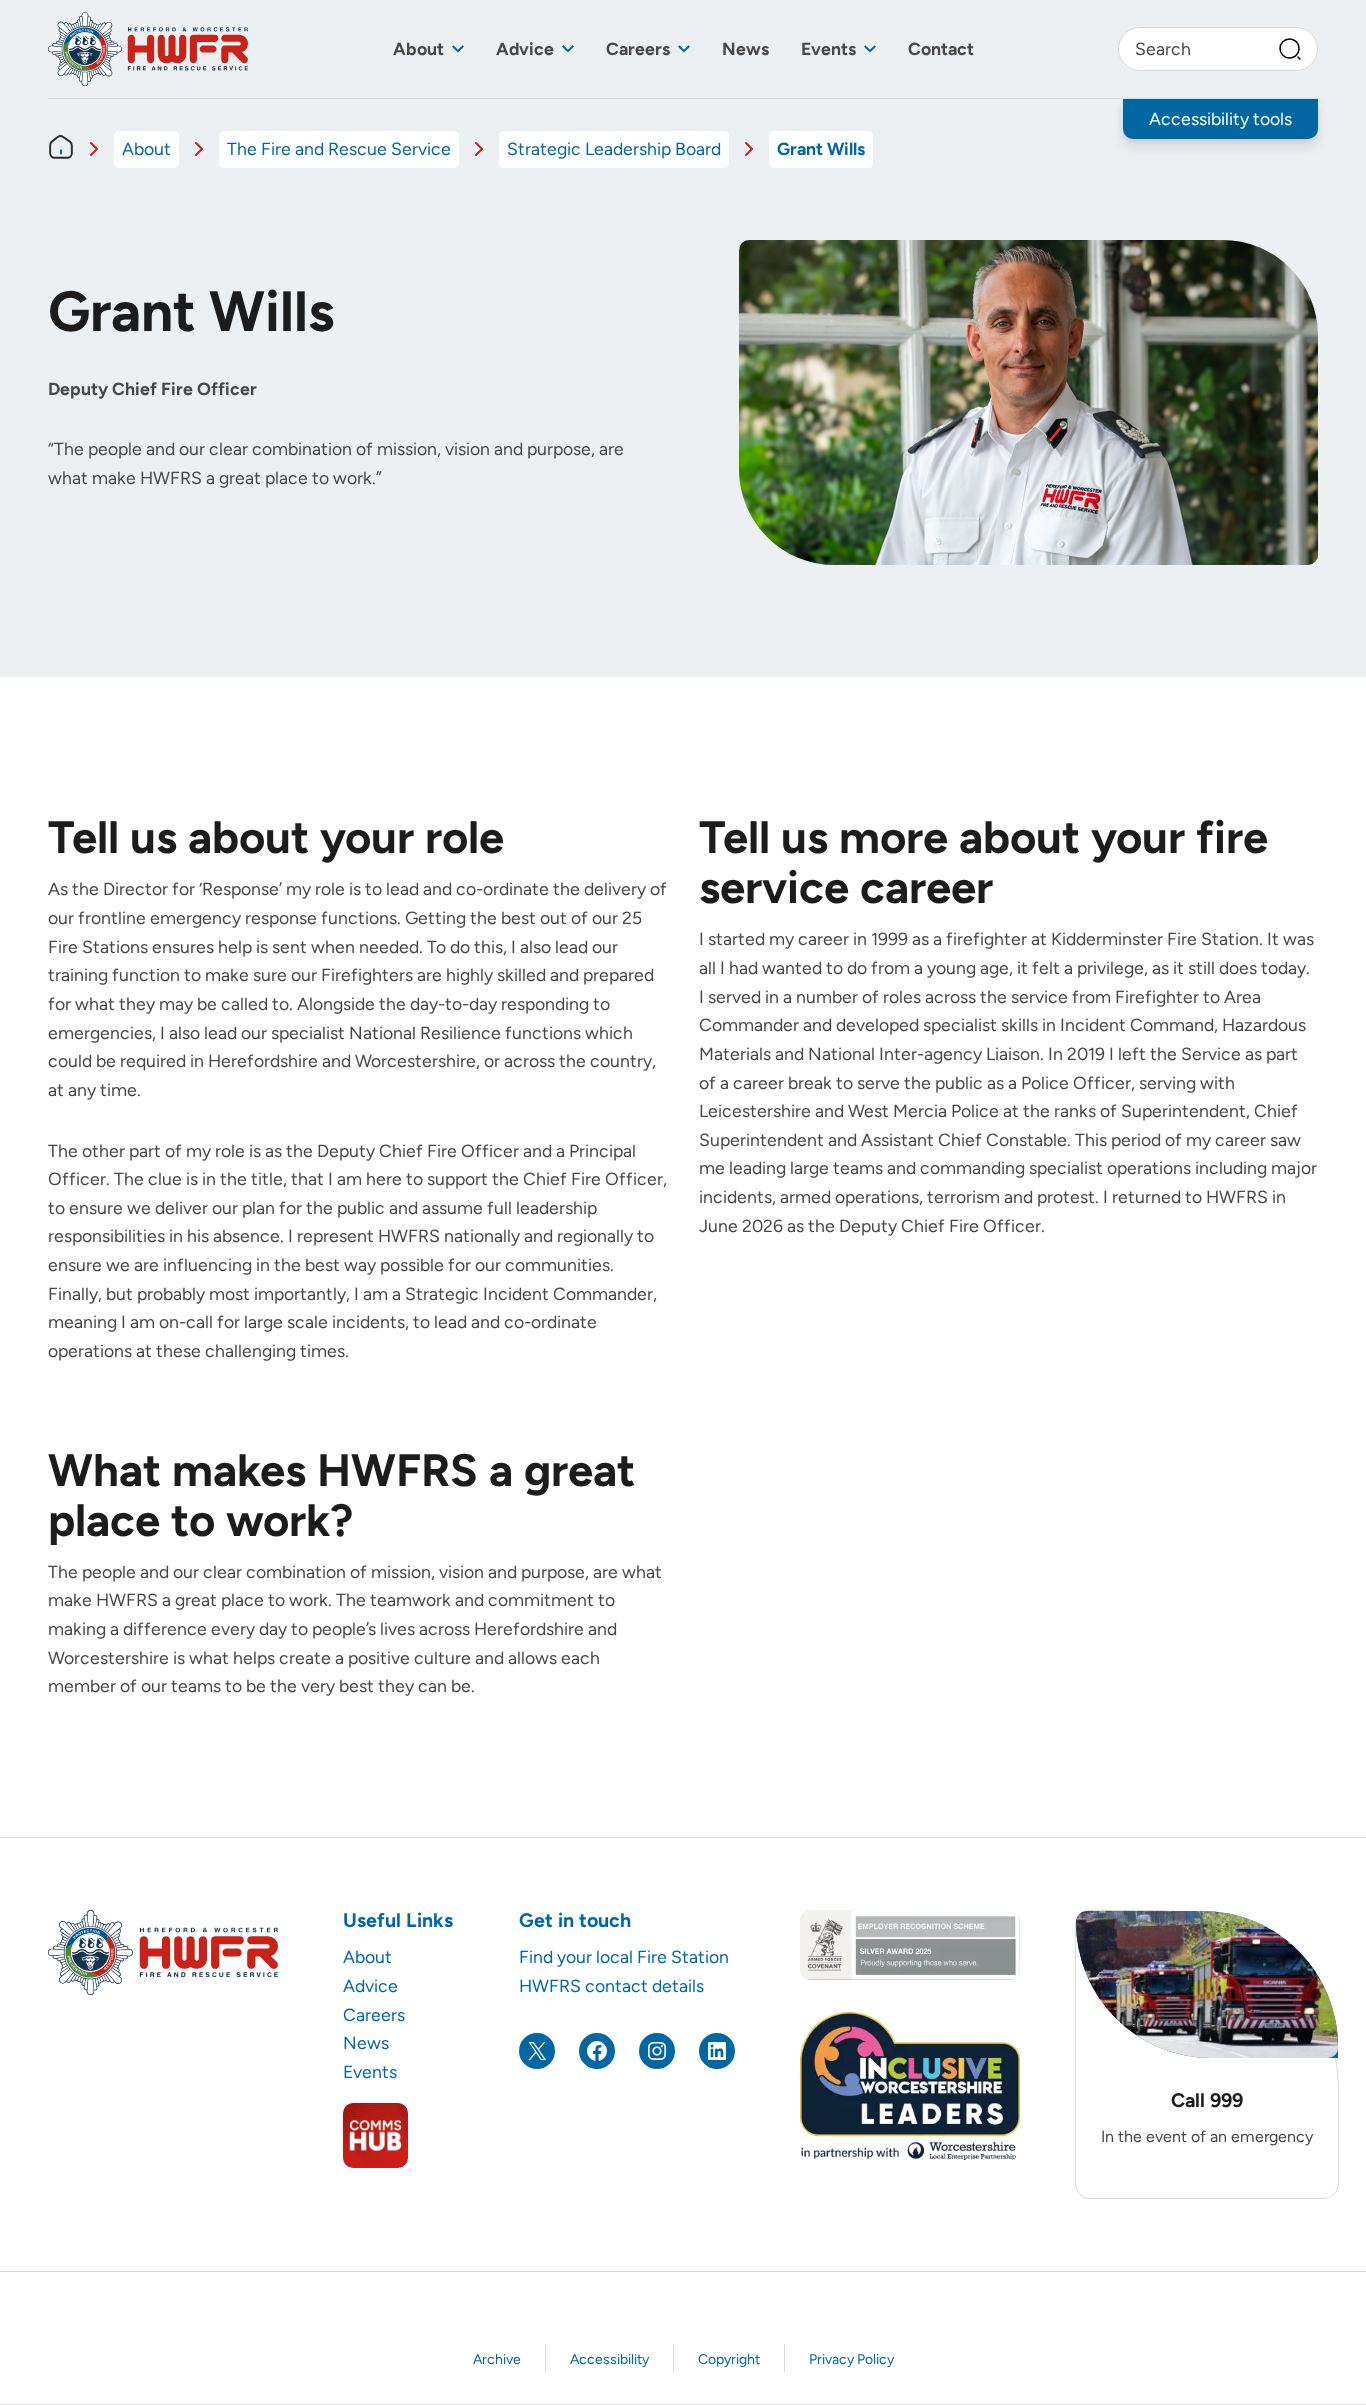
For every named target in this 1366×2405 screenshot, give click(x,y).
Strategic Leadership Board (614, 148)
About (418, 48)
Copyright (729, 2359)
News (745, 48)
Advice (525, 48)
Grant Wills (821, 148)
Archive (497, 2359)
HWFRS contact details (611, 1985)
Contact (941, 48)
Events (828, 48)
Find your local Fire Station (624, 1956)
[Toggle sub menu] (458, 49)
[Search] (1290, 49)
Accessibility (609, 2359)
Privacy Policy (851, 2359)
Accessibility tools (1220, 118)
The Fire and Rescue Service (339, 148)
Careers (638, 48)
